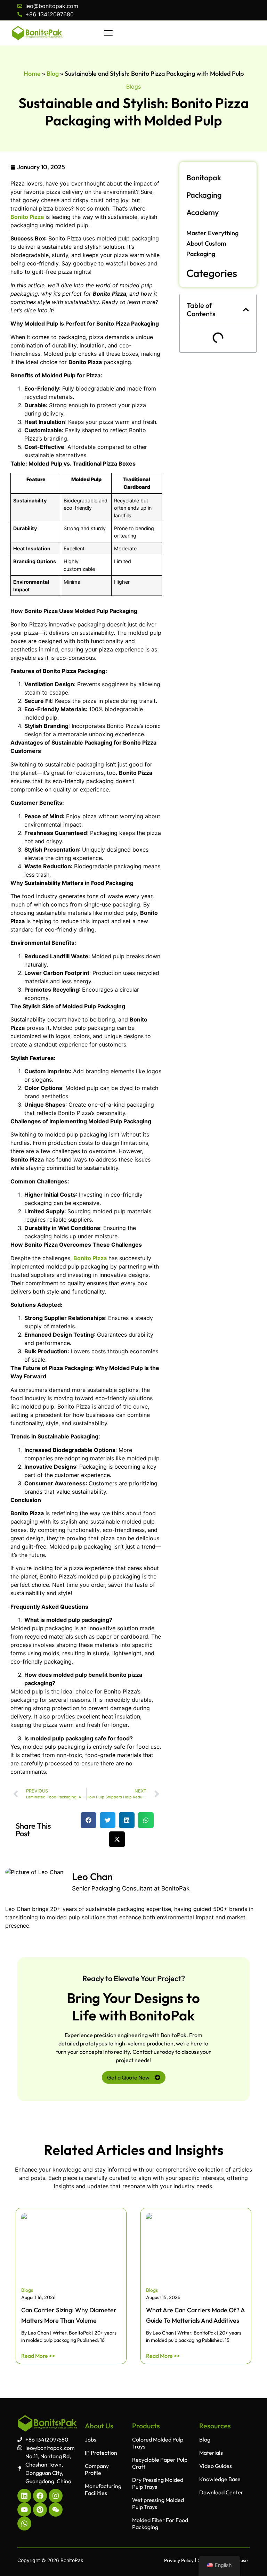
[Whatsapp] (24, 2524)
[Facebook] (40, 2496)
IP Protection (101, 2453)
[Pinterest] (40, 2510)
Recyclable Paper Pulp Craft (160, 2463)
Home (32, 73)
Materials (211, 2453)
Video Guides (216, 2466)
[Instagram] (56, 2496)
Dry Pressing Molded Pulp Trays (158, 2483)
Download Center (221, 2492)
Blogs (133, 87)
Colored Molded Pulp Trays (158, 2443)
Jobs (91, 2439)
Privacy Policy (179, 2560)
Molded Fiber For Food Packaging (160, 2524)
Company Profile (97, 2469)
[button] (88, 1820)
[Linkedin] (24, 2496)
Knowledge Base (220, 2479)
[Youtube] (24, 2510)
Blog (53, 73)
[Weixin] (56, 2510)
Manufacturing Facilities (103, 2489)
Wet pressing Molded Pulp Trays (158, 2503)
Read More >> (38, 2356)
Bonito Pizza (27, 217)
